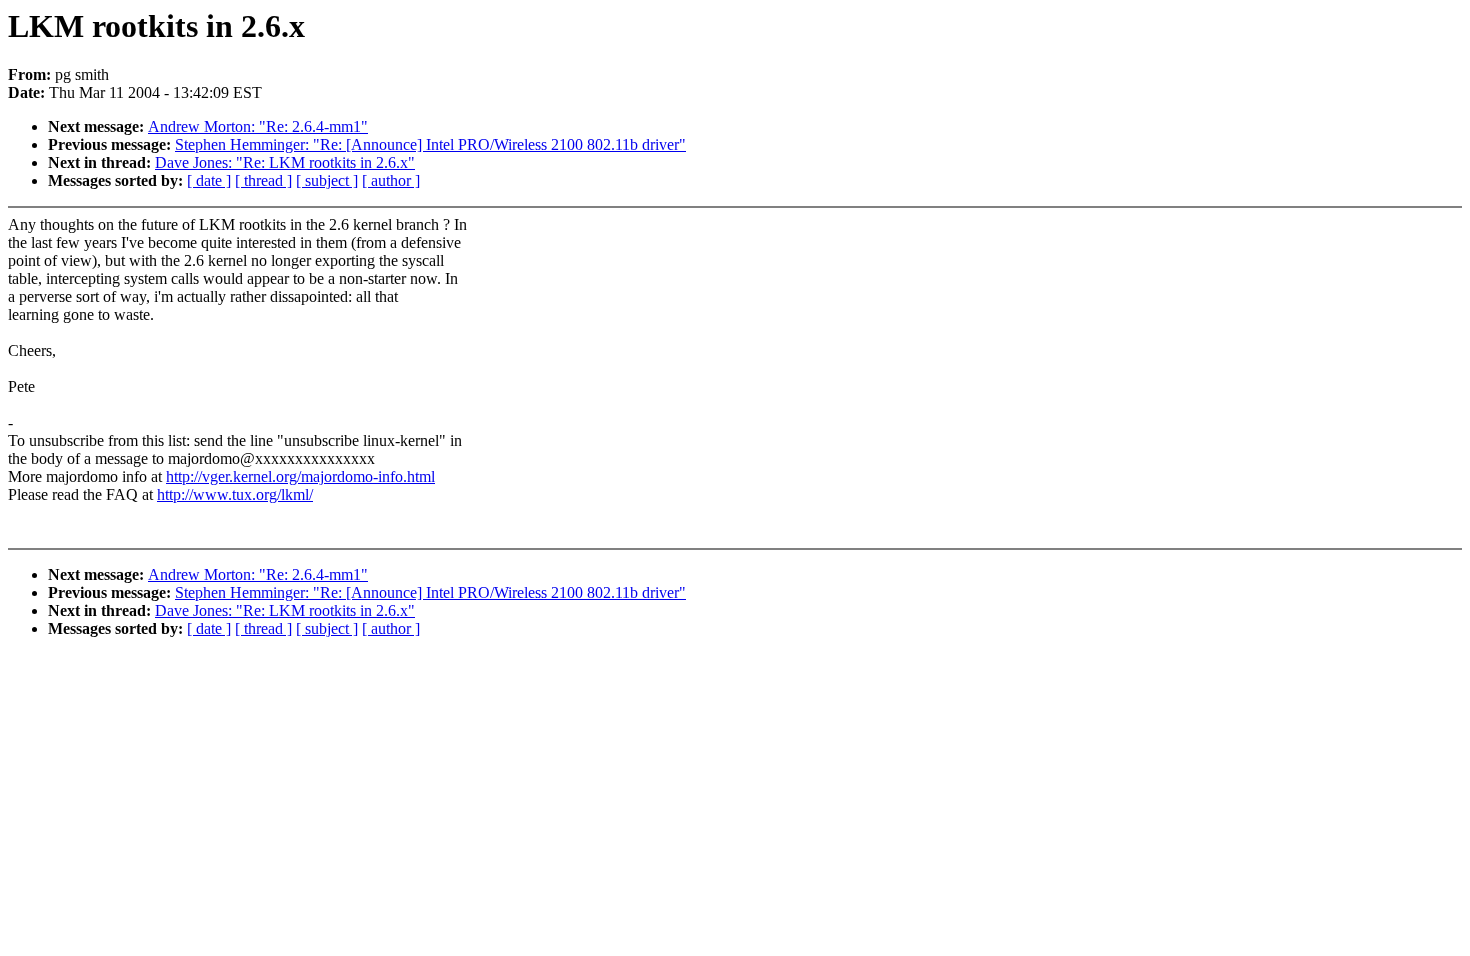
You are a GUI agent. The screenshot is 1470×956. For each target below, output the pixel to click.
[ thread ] (263, 180)
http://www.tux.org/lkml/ (235, 494)
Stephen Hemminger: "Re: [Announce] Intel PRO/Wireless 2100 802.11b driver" (430, 144)
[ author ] (391, 180)
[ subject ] (327, 180)
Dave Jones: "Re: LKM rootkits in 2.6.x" (285, 162)
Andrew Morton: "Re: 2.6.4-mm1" (258, 126)
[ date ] (209, 180)
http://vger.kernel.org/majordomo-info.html (300, 476)
